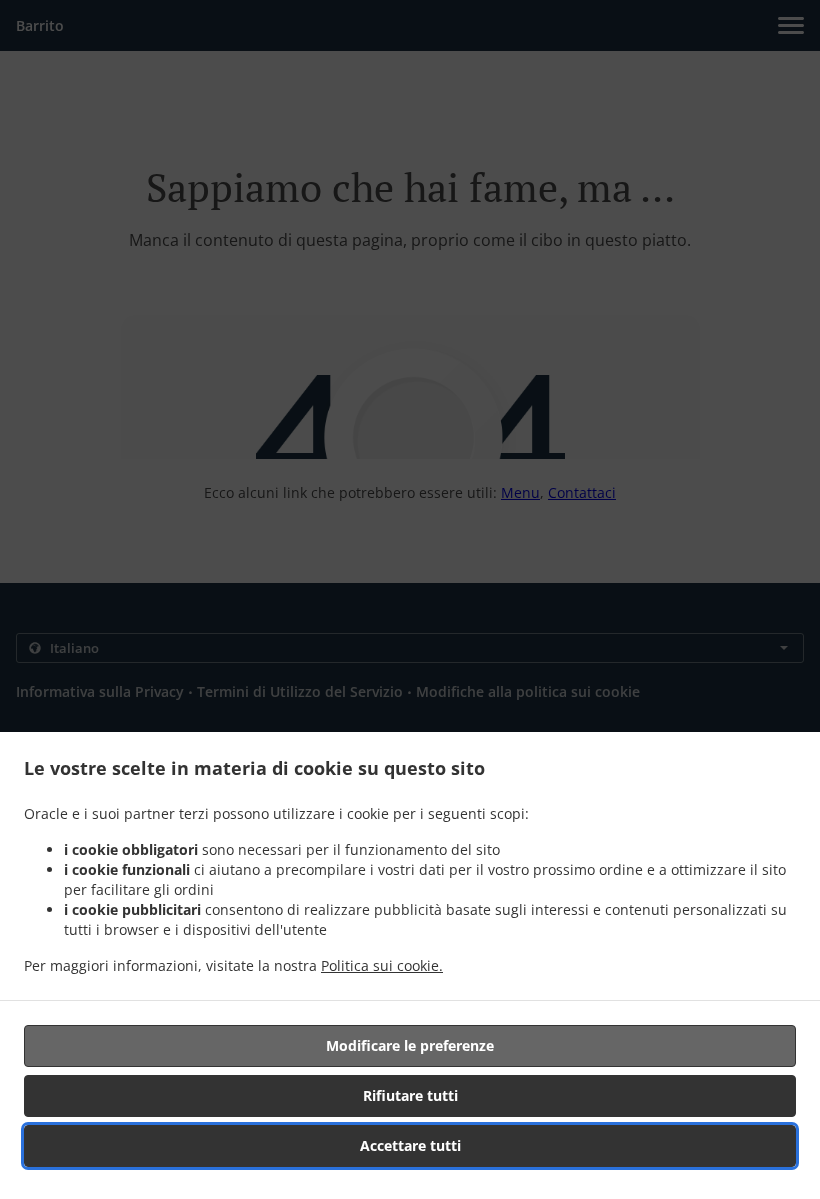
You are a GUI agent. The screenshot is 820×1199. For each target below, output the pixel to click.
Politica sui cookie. (382, 965)
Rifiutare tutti (410, 1095)
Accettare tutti (410, 1145)
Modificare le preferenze (410, 1045)
